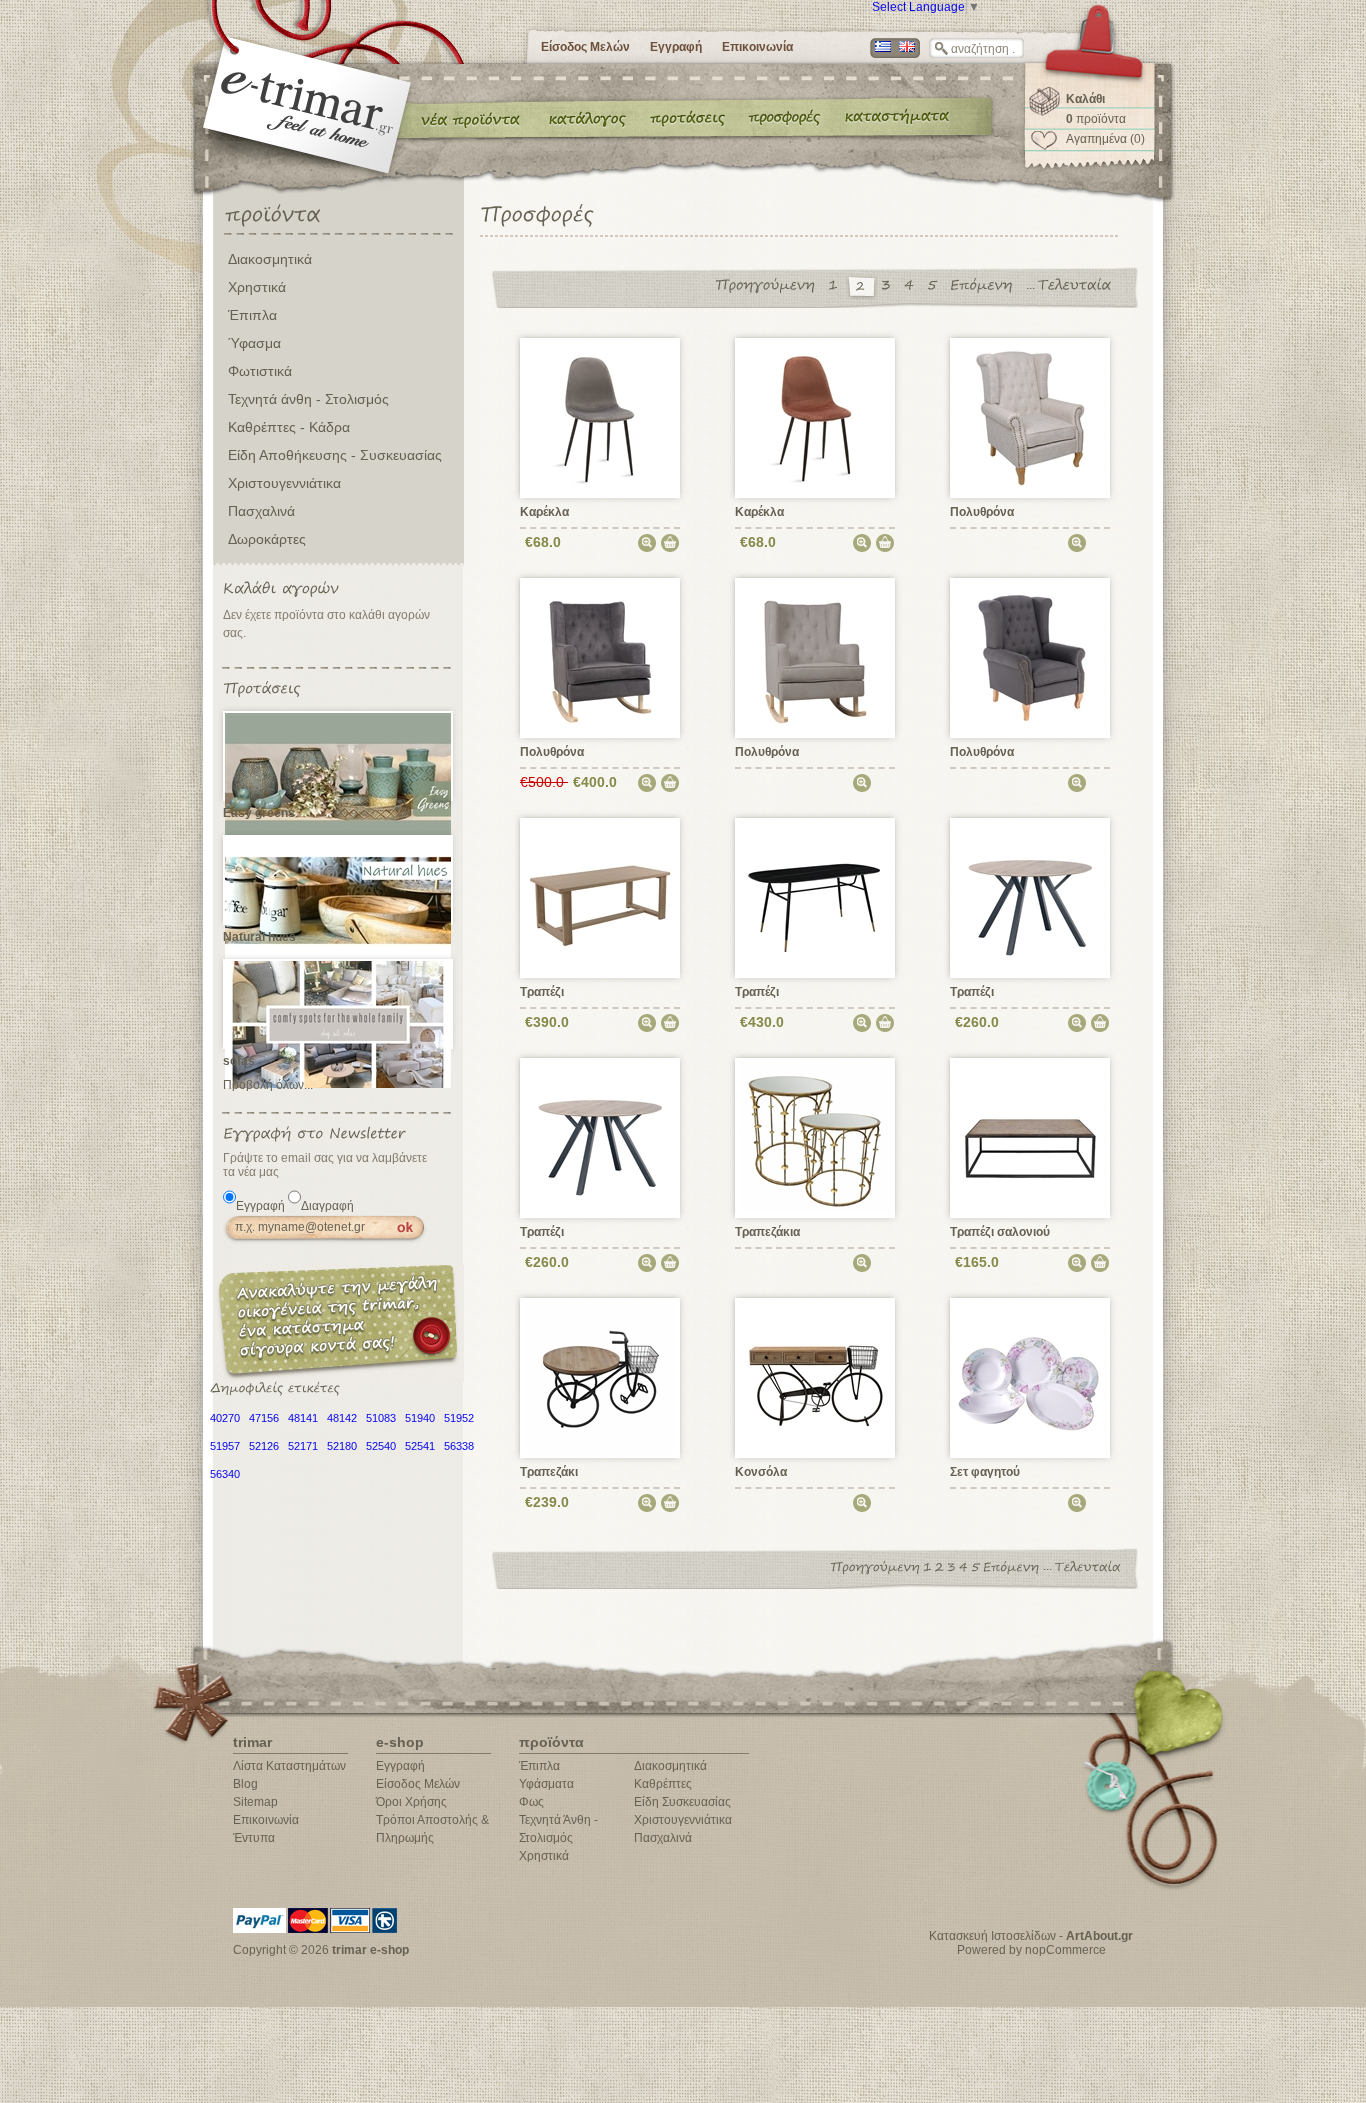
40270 (225, 1418)
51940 (420, 1418)
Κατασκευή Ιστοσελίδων (992, 1936)
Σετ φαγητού (985, 1472)
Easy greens (259, 813)
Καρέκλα (544, 512)
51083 (381, 1418)
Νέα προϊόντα (471, 118)
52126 (264, 1446)
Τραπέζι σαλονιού (1000, 1232)
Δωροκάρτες (267, 539)
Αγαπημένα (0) (1105, 139)
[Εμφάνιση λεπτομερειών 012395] (600, 657)
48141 (303, 1418)
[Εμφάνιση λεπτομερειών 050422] (815, 1377)
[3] (891, 284)
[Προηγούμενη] (770, 284)
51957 (225, 1446)
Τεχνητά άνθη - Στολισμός (308, 399)
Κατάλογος (587, 118)
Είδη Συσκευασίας (682, 1802)
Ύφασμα (254, 343)
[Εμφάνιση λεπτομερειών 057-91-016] (1030, 1377)
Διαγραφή (327, 1206)
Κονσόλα (761, 1472)
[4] (914, 284)
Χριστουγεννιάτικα (284, 483)
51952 (459, 1418)
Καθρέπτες (663, 1784)
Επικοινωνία (757, 47)
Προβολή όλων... (268, 1085)
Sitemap (255, 1802)
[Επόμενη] (986, 284)
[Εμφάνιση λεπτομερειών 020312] (600, 897)
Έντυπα (785, 118)
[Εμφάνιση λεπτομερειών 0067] (815, 417)
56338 (459, 1446)
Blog (245, 1784)
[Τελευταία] (1079, 284)
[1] (838, 284)
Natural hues (259, 937)
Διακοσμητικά (270, 259)
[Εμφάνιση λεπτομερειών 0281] (815, 1137)
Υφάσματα (546, 1784)
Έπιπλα (252, 315)
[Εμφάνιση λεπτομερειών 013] (1030, 657)
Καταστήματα (894, 118)
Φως (531, 1802)
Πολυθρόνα (982, 512)
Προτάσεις (692, 118)
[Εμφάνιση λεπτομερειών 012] (1030, 417)
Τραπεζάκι (549, 1472)
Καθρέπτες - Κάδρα (289, 427)
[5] (937, 284)
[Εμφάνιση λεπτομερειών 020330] (815, 897)
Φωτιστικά (260, 371)
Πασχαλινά (261, 511)
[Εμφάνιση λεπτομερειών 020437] (1030, 897)
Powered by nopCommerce (1031, 1950)
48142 (342, 1418)
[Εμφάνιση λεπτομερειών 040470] (1030, 1137)
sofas (239, 1061)
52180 (342, 1446)
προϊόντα (1096, 119)
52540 (381, 1446)
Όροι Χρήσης (411, 1802)
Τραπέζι (542, 992)
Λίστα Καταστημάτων (289, 1766)
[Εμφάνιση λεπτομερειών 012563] (815, 657)
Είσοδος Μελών (585, 47)
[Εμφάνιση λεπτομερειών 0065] (600, 417)
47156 (264, 1418)
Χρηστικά (257, 287)
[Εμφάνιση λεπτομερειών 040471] (600, 1377)
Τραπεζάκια (767, 1232)
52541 (420, 1446)
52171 (303, 1446)
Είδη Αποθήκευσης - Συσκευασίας (335, 455)
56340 (225, 1474)
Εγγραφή (676, 47)
